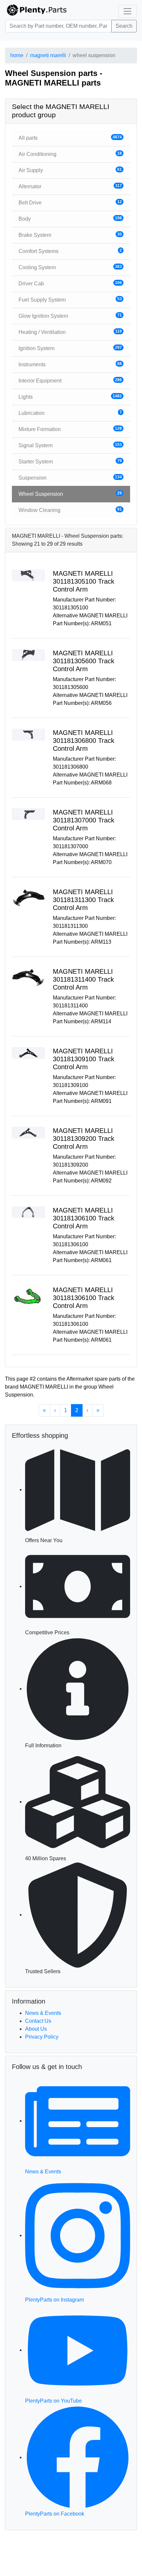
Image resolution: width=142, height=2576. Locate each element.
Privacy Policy (42, 2037)
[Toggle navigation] (127, 11)
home (17, 55)
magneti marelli (48, 55)
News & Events (43, 2013)
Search (124, 26)
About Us (36, 2029)
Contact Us (38, 2021)
